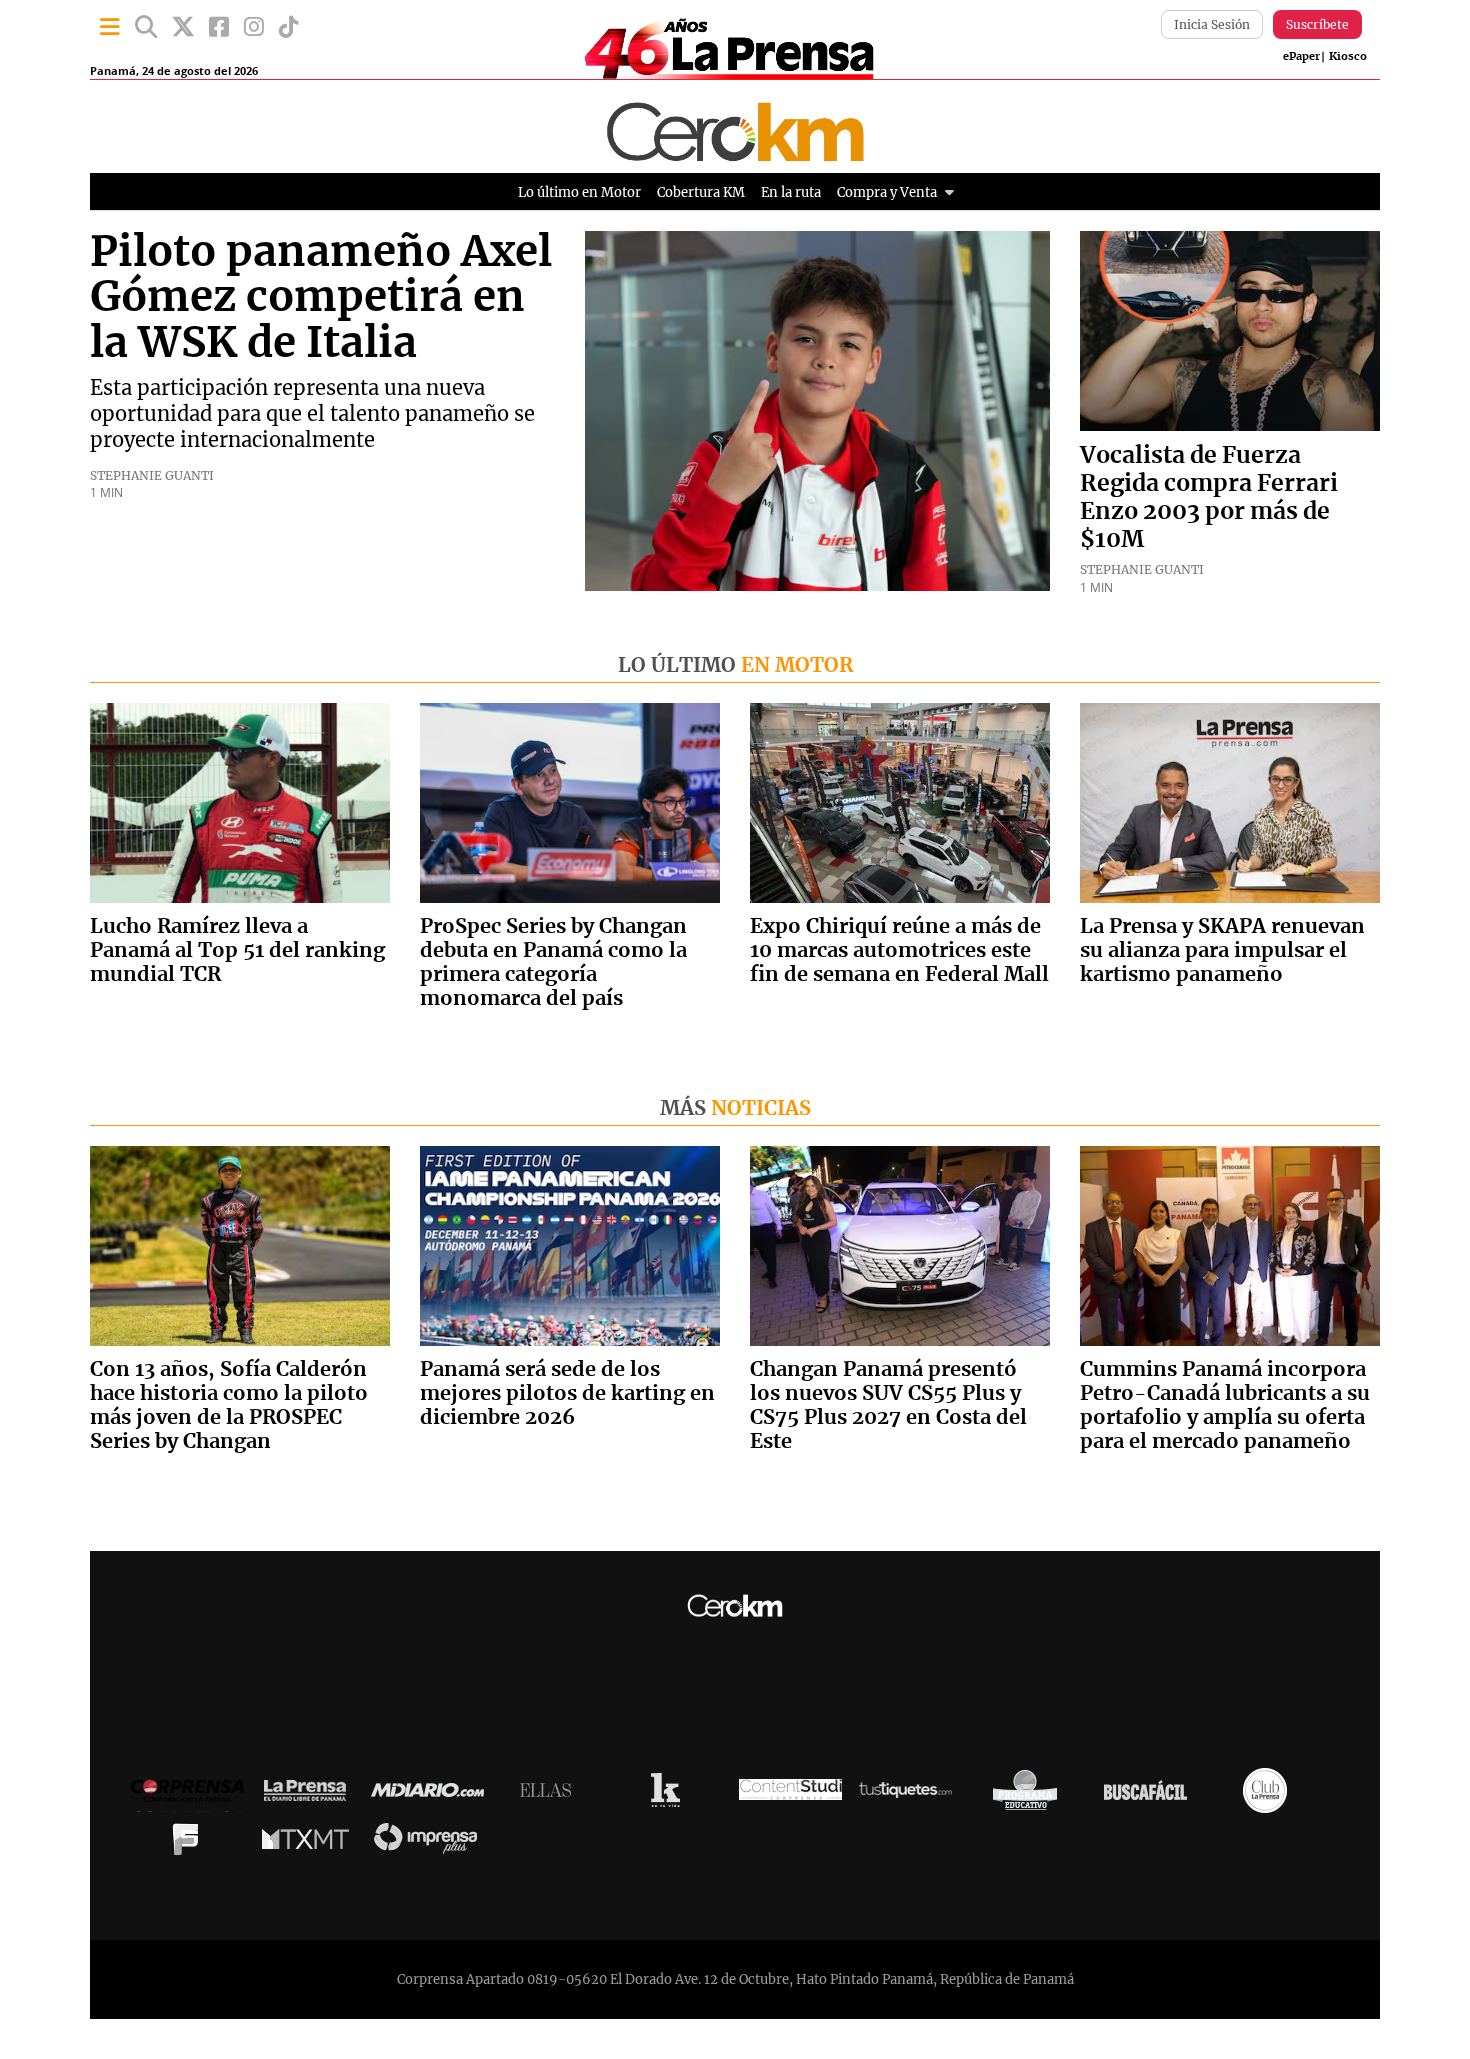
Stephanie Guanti (152, 475)
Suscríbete (1317, 24)
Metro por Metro (310, 1844)
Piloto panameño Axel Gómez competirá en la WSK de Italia (321, 298)
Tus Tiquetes (910, 1795)
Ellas (550, 1795)
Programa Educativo (1030, 1795)
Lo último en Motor (579, 192)
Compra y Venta (887, 192)
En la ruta (791, 192)
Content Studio (790, 1795)
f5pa (190, 1844)
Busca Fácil (1150, 1795)
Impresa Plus (430, 1843)
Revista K (670, 1795)
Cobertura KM (701, 192)
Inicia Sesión (1212, 24)
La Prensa (310, 1795)
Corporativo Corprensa (195, 1795)
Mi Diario (432, 1795)
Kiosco (1348, 56)
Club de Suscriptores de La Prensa (1270, 1795)
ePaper (1301, 56)
